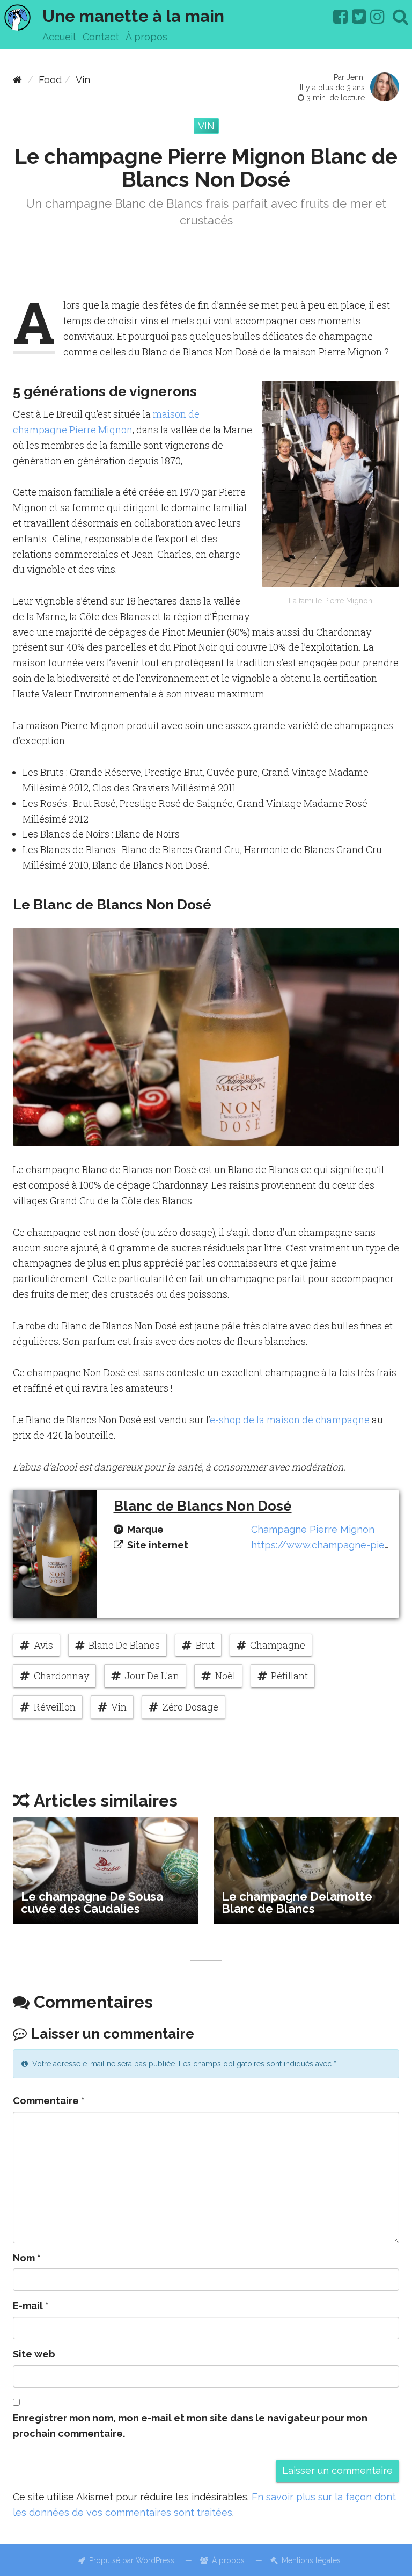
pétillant (289, 1676)
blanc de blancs (124, 1645)
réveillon (55, 1707)
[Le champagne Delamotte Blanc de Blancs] (306, 1870)
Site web (34, 2354)
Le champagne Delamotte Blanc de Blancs (297, 1902)
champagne (278, 1645)
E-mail (31, 2306)
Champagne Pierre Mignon (313, 1529)
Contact (101, 37)
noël (225, 1676)
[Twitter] (359, 17)
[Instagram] (377, 17)
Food (50, 80)
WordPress (155, 2560)
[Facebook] (340, 17)
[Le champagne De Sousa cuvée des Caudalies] (106, 1870)
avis (43, 1645)
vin (119, 1707)
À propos (146, 37)
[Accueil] (17, 80)
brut (205, 1645)
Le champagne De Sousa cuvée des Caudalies (92, 1902)
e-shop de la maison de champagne (290, 1420)
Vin (83, 80)
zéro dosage (190, 1707)
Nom (27, 2258)
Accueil (59, 37)
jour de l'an (152, 1676)
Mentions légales (311, 2560)
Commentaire (49, 2101)
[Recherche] (400, 17)
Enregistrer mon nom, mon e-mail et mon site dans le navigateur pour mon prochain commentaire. (190, 2426)
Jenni (356, 77)
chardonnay (61, 1676)
